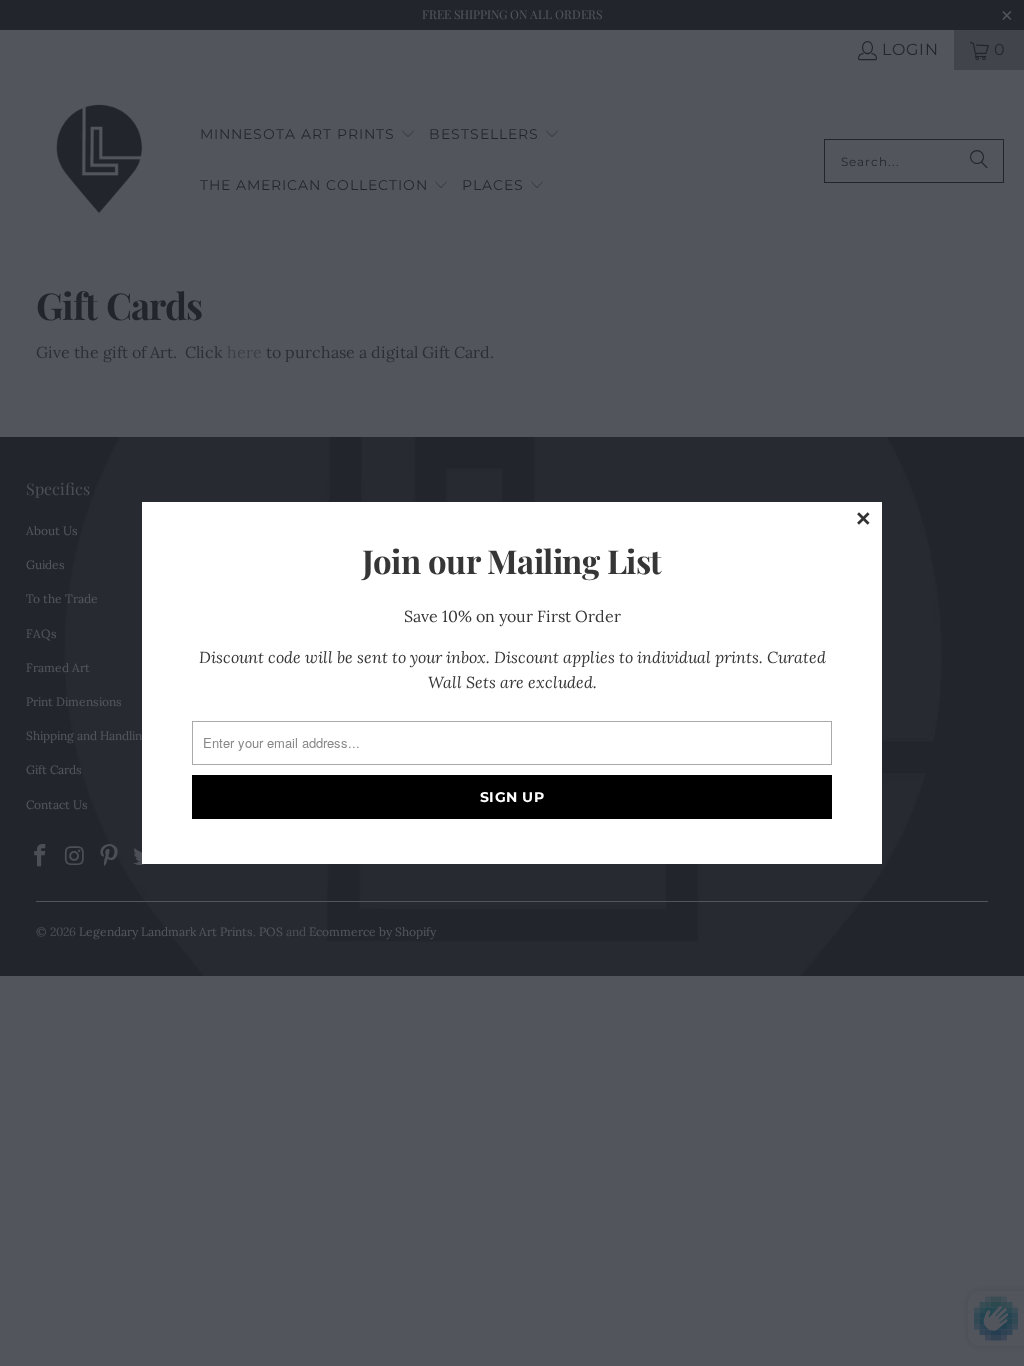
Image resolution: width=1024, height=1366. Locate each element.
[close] (864, 520)
